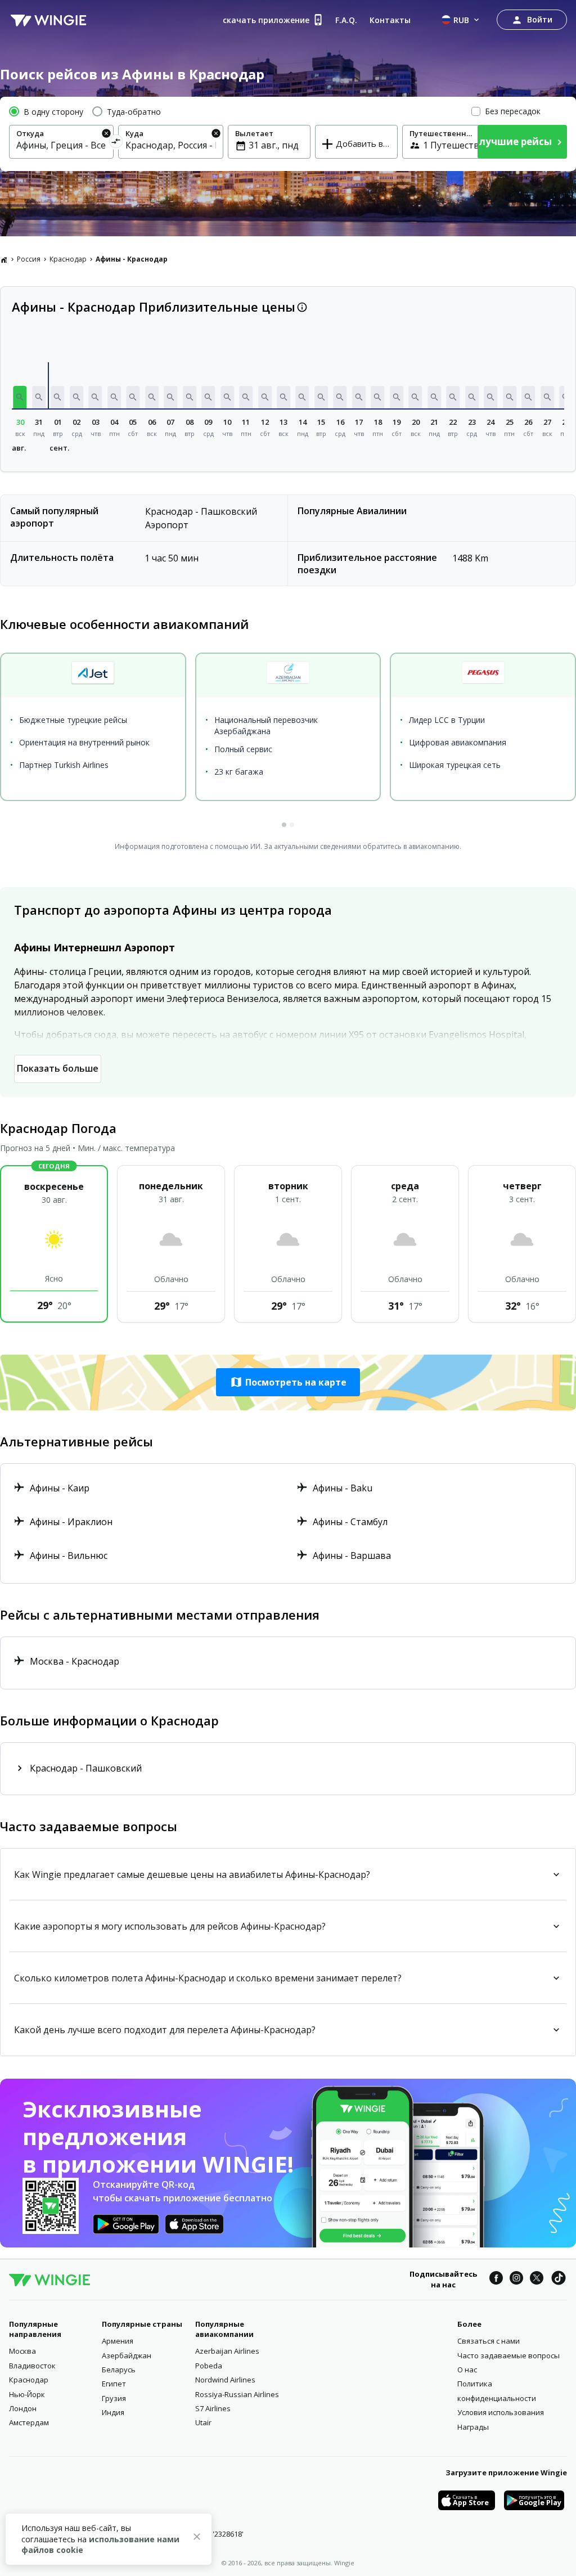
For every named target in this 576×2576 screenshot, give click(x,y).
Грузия (114, 2398)
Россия (29, 259)
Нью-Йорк (27, 2394)
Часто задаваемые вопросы (508, 2355)
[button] (20, 397)
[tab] (284, 825)
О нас (467, 2370)
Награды (473, 2427)
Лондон (23, 2408)
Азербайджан (127, 2355)
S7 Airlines (213, 2408)
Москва (22, 2351)
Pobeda (209, 2366)
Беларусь (119, 2370)
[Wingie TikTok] (559, 2280)
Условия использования (501, 2412)
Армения (118, 2341)
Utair (203, 2422)
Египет (114, 2384)
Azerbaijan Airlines (227, 2351)
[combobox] (61, 145)
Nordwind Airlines (225, 2380)
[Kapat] (197, 2538)
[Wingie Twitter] (537, 2280)
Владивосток (32, 2366)
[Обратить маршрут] (116, 143)
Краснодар (68, 259)
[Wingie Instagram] (516, 2280)
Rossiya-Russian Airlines (237, 2394)
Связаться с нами (489, 2341)
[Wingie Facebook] (496, 2280)
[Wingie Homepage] (48, 20)
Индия (113, 2412)
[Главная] (4, 259)
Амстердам (29, 2422)
